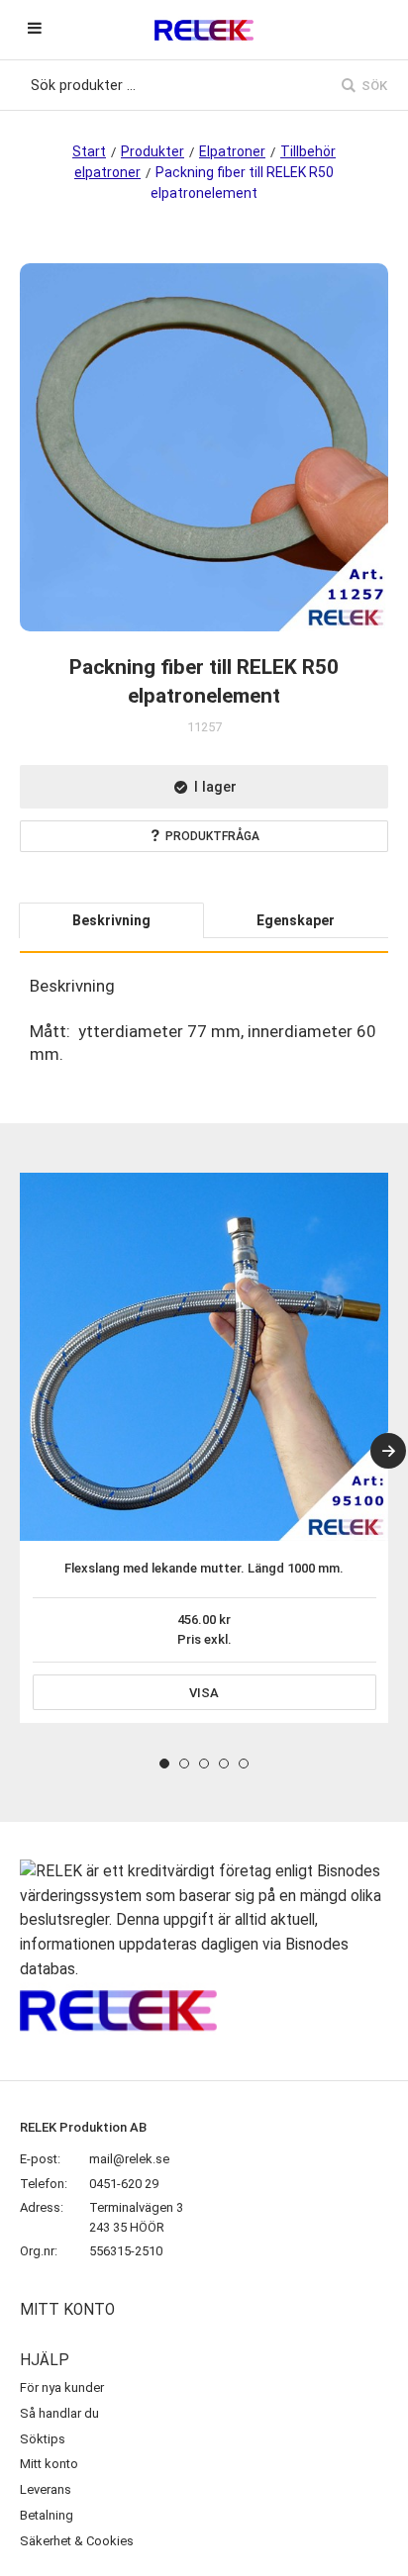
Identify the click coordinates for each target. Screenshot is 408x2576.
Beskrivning (111, 920)
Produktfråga (212, 836)
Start (89, 151)
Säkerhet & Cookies (77, 2541)
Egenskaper (296, 920)
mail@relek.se (129, 2159)
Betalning (47, 2515)
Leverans (46, 2489)
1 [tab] (164, 1764)
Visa (204, 1693)
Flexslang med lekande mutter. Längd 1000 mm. (204, 1568)
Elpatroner (232, 151)
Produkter (153, 151)
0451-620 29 (124, 2184)
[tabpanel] (204, 1448)
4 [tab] (224, 1764)
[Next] (388, 1451)
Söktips (43, 2439)
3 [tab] (204, 1764)
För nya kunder (62, 2387)
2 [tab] (184, 1764)
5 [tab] (244, 1764)
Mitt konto (49, 2464)
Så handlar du (59, 2413)
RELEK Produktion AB (83, 2127)
